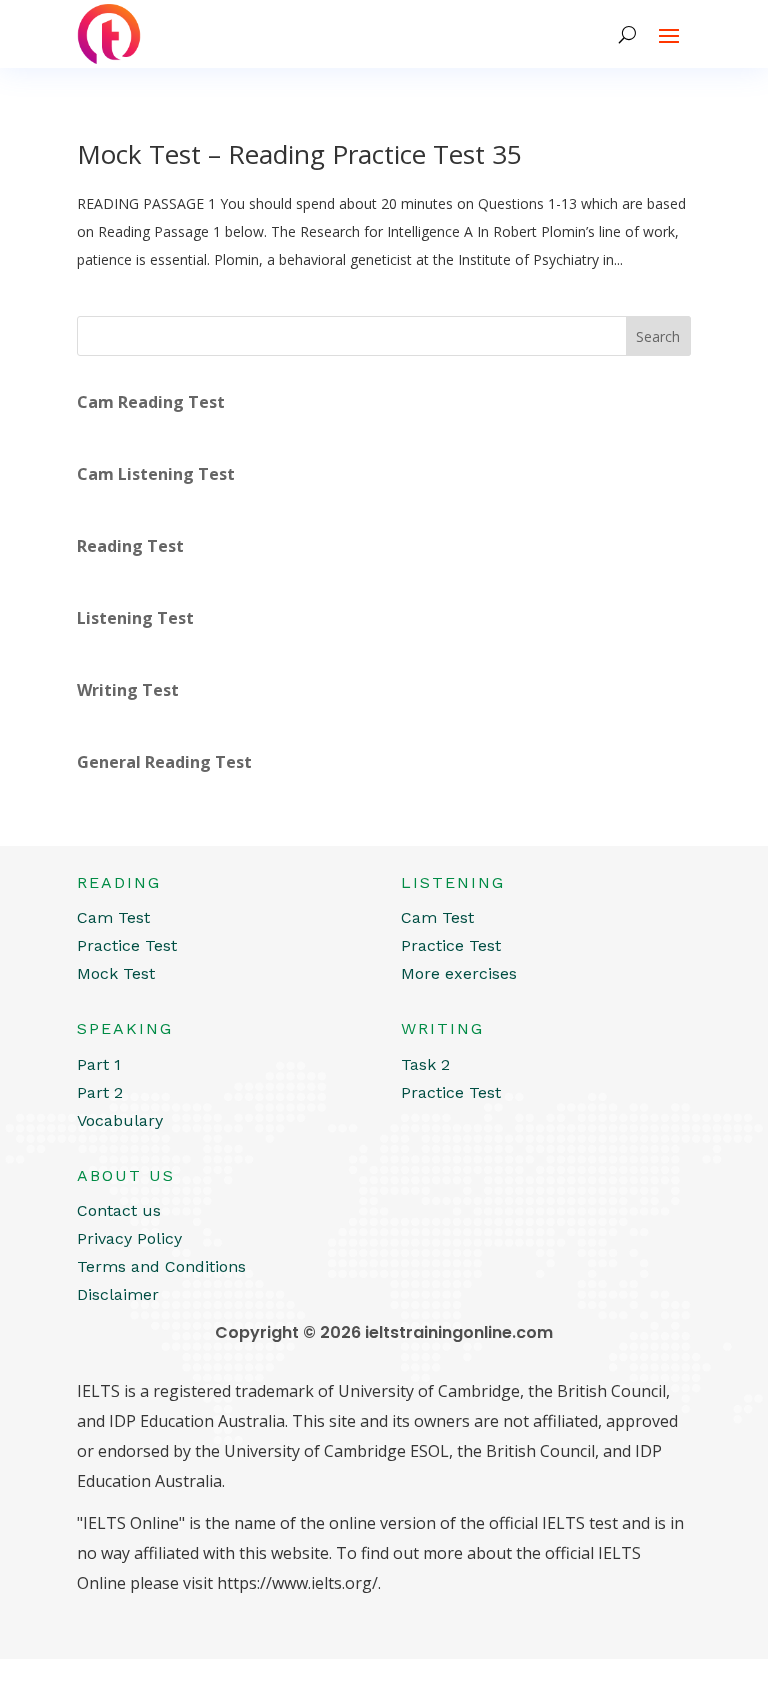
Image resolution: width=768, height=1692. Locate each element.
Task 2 (425, 1064)
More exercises (459, 973)
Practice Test (127, 945)
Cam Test (113, 917)
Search (658, 336)
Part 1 (99, 1064)
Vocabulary (120, 1120)
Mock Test (116, 973)
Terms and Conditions (161, 1266)
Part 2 (100, 1092)
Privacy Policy (129, 1238)
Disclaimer (118, 1294)
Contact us (119, 1210)
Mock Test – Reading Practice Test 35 (299, 154)
